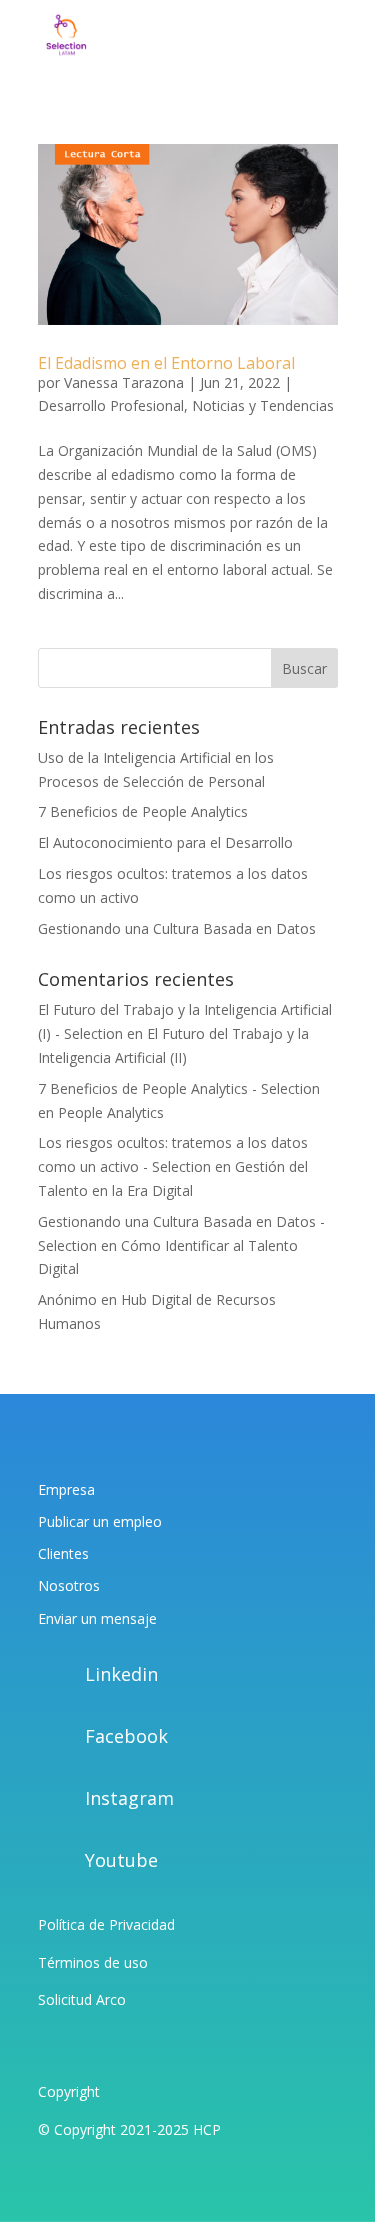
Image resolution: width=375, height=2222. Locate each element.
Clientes (63, 1553)
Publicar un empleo (100, 1521)
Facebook (126, 1736)
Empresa (66, 1489)
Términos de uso (93, 1962)
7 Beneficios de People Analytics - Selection (179, 1088)
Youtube (121, 1860)
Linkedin (121, 1674)
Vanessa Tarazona (124, 382)
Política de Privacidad (106, 1924)
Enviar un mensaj (93, 1618)
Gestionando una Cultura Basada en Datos (177, 928)
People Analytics (111, 1112)
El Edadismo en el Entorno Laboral (166, 363)
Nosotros (69, 1585)
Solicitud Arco (82, 1999)
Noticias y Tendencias (263, 405)
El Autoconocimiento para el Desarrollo (165, 842)
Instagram (129, 1798)
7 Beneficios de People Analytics (143, 811)
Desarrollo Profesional (111, 405)
